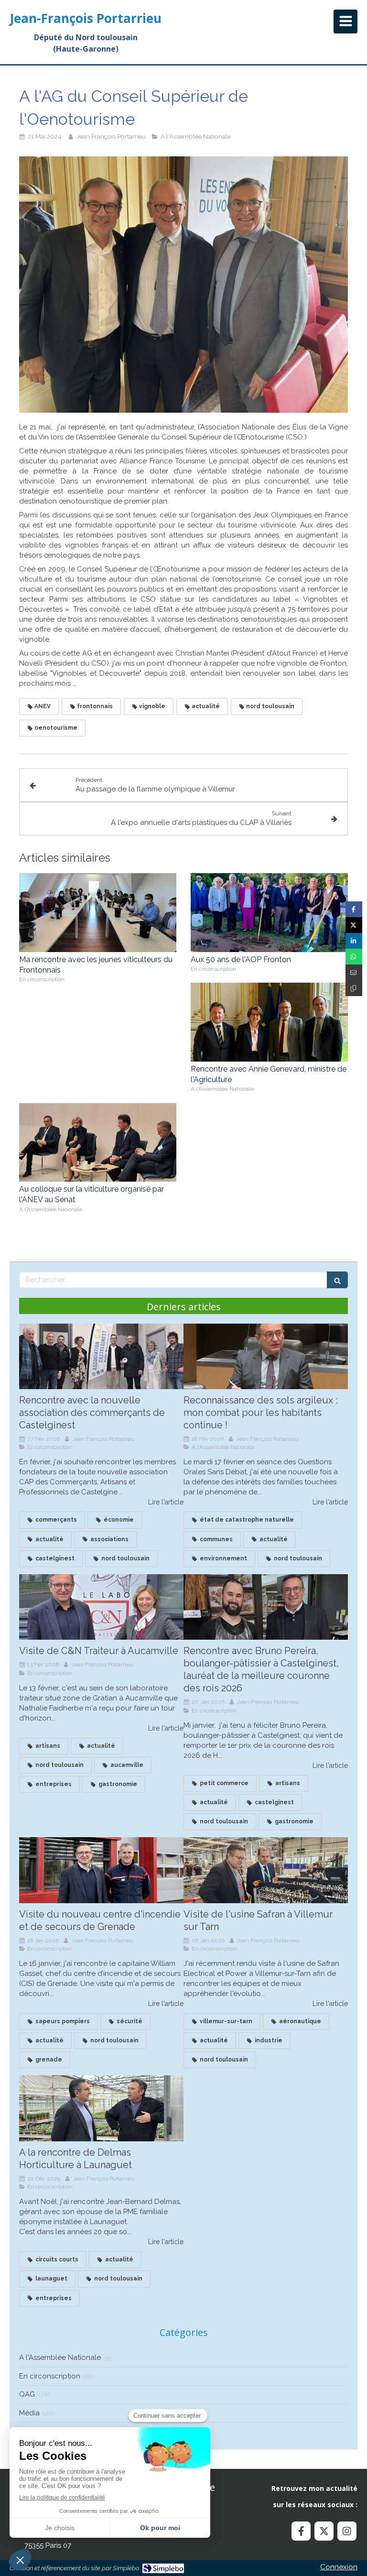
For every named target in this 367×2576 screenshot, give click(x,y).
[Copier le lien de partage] (354, 988)
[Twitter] (324, 2531)
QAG (27, 2394)
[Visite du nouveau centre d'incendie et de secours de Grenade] (101, 1870)
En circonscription (50, 2376)
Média (29, 2413)
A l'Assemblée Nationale (60, 2357)
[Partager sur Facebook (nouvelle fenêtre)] (354, 909)
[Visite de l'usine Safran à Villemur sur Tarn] (266, 1870)
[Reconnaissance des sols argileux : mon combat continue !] (266, 1357)
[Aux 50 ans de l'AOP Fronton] (269, 913)
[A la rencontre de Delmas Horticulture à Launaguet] (101, 2108)
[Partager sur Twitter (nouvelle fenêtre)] (354, 925)
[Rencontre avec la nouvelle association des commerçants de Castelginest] (101, 1357)
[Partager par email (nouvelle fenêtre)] (354, 972)
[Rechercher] (337, 1280)
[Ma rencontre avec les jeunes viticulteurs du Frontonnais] (98, 913)
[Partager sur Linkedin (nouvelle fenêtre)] (354, 941)
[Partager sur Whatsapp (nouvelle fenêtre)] (354, 957)
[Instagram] (347, 2531)
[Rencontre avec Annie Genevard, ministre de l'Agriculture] (269, 1022)
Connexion (339, 2567)
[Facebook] (301, 2531)
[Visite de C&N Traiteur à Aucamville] (101, 1607)
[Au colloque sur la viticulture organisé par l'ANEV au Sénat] (98, 1143)
